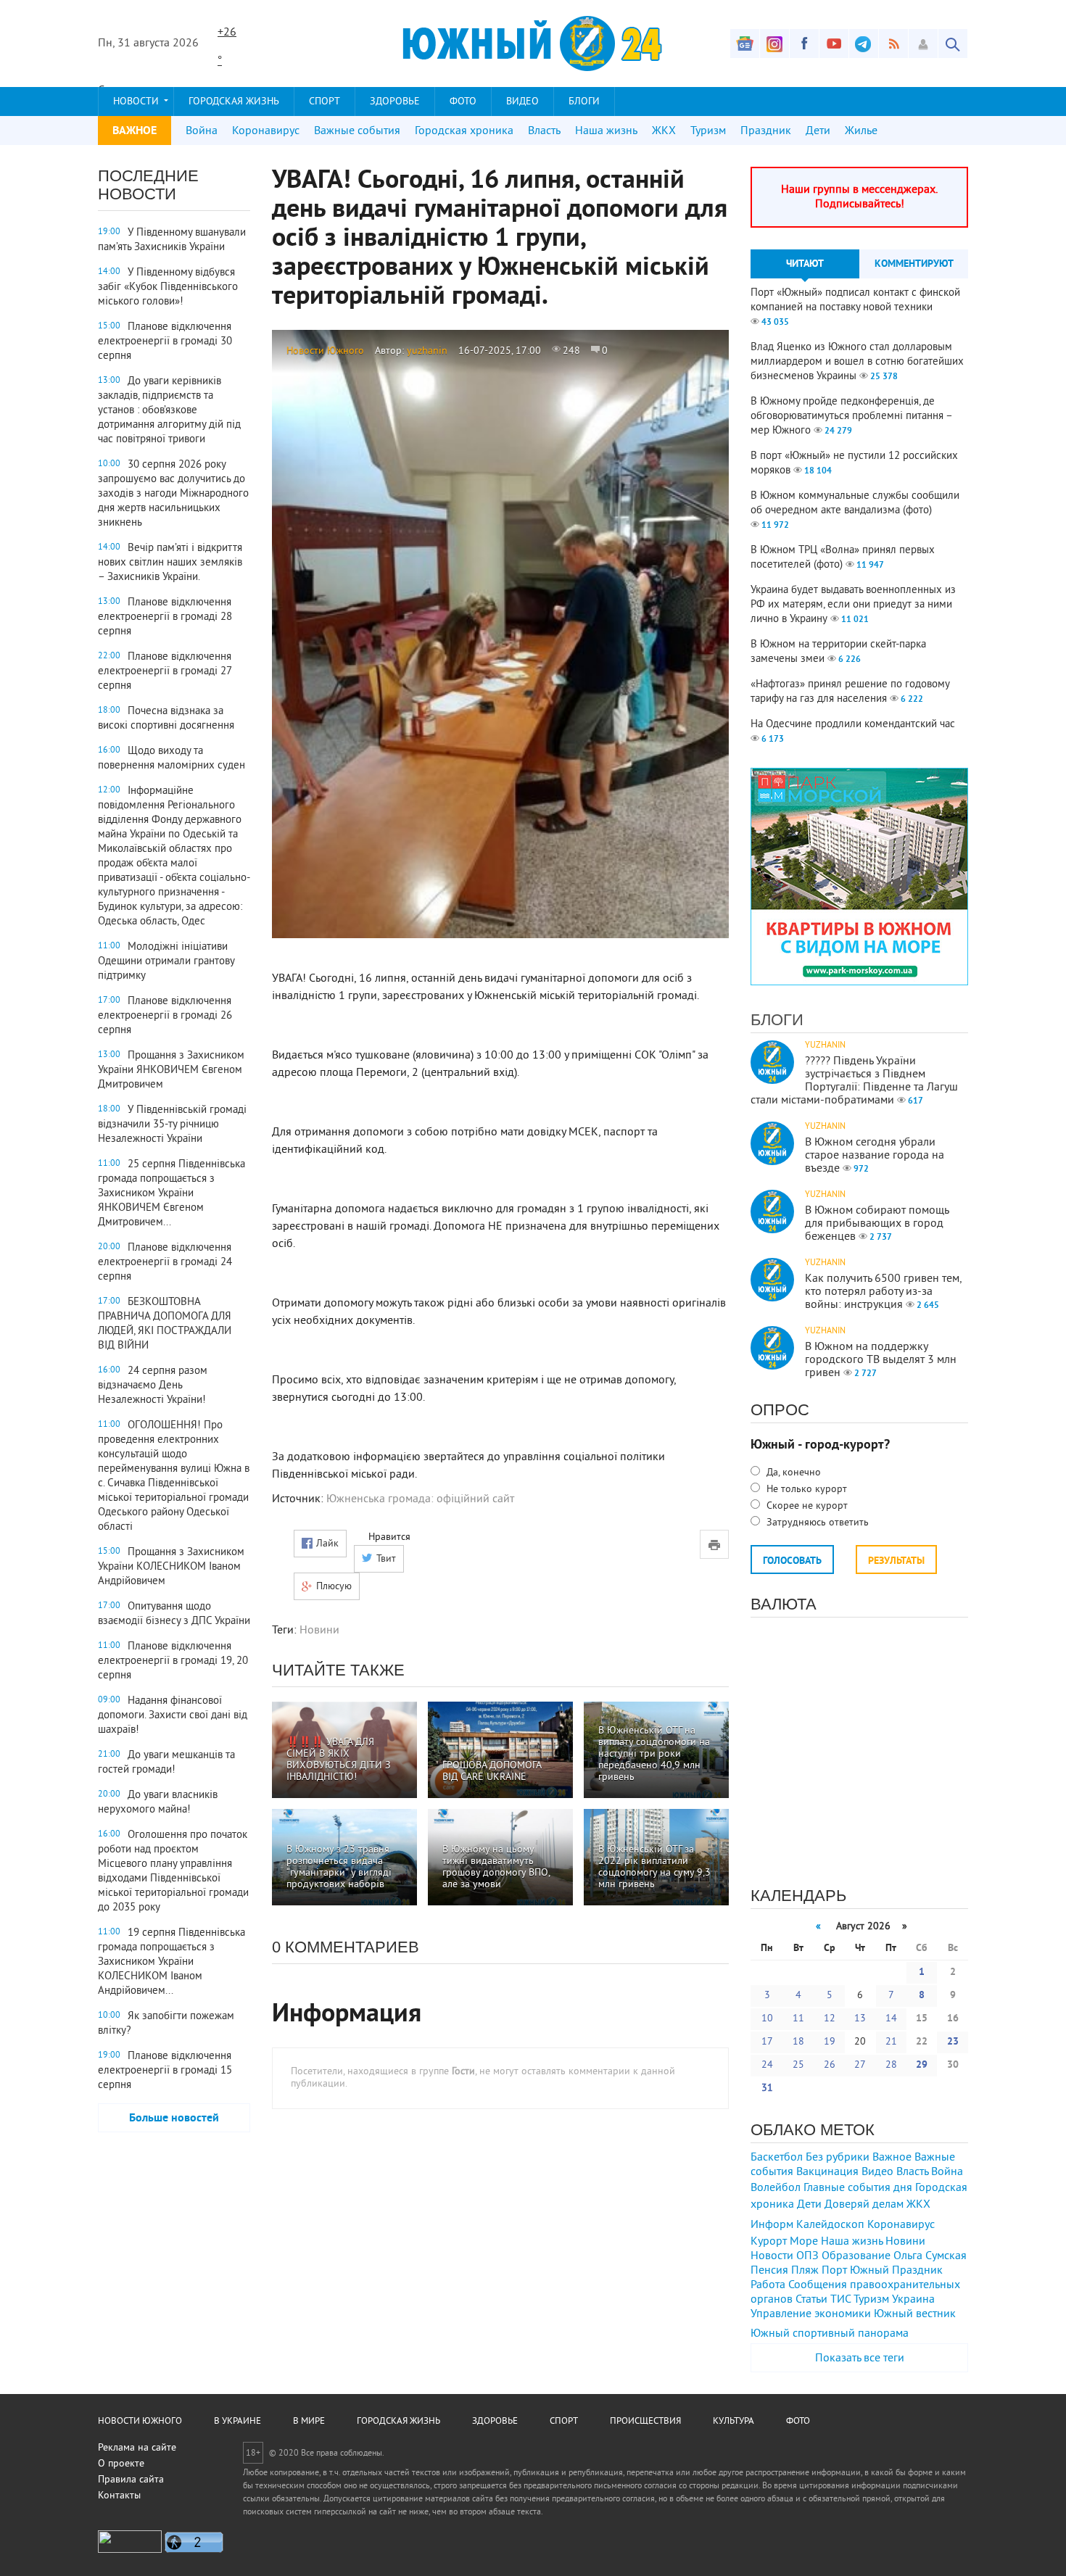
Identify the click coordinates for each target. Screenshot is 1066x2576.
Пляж (805, 2271)
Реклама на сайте (137, 2448)
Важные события (357, 131)
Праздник (766, 131)
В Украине (237, 2422)
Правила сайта (131, 2480)
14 (891, 2019)
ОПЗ (807, 2256)
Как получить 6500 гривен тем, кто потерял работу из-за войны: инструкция (883, 1292)
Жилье (861, 131)
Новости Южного (325, 351)
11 (798, 2019)
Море (804, 2242)
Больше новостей (174, 2119)
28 (891, 2065)
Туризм (708, 131)
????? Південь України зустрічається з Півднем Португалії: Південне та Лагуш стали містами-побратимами (854, 1081)
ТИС (840, 2300)
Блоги (584, 102)
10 (767, 2019)
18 (798, 2042)
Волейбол (776, 2188)
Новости (136, 102)
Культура (734, 2422)
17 (767, 2042)
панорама (883, 2334)
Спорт (325, 102)
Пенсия (769, 2271)
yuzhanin (427, 351)
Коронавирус (266, 131)
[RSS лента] (893, 44)
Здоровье (395, 102)
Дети (818, 131)
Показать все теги (860, 2358)
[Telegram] (864, 44)
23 (953, 2042)
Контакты (119, 2496)
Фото (463, 102)
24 (767, 2065)
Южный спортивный (803, 2334)
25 (798, 2065)
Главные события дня (858, 2188)
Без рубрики (838, 2158)
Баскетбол (777, 2158)
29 (922, 2065)
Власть (544, 131)
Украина (913, 2300)
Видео (522, 102)
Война (202, 131)
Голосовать (792, 1561)
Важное (892, 2158)
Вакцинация (827, 2172)
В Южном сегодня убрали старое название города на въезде (875, 1156)
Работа (768, 2285)
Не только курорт (805, 1490)
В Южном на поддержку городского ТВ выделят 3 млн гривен (881, 1360)
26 (830, 2065)
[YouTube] (834, 44)
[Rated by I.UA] (130, 2550)
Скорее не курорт (806, 1506)
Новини (319, 1631)
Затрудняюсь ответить (816, 1523)
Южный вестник (915, 2314)
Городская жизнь (234, 102)
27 (860, 2065)
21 (891, 2042)
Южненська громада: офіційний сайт (420, 1499)
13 (860, 2019)
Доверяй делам (864, 2205)
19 (830, 2042)
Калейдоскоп (830, 2225)
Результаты (896, 1561)
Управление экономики (811, 2314)
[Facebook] (804, 44)
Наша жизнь (606, 131)
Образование (856, 2256)
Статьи (811, 2300)
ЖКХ (664, 131)
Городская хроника (464, 131)
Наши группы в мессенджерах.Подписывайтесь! (859, 197)
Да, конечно (792, 1473)
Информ (772, 2225)
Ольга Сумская (930, 2256)
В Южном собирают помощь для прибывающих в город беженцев (877, 1224)
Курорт (769, 2242)
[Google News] (745, 44)
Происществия (645, 2422)
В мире (309, 2422)
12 (830, 2019)
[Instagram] (774, 44)
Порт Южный (855, 2271)
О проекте (121, 2464)
